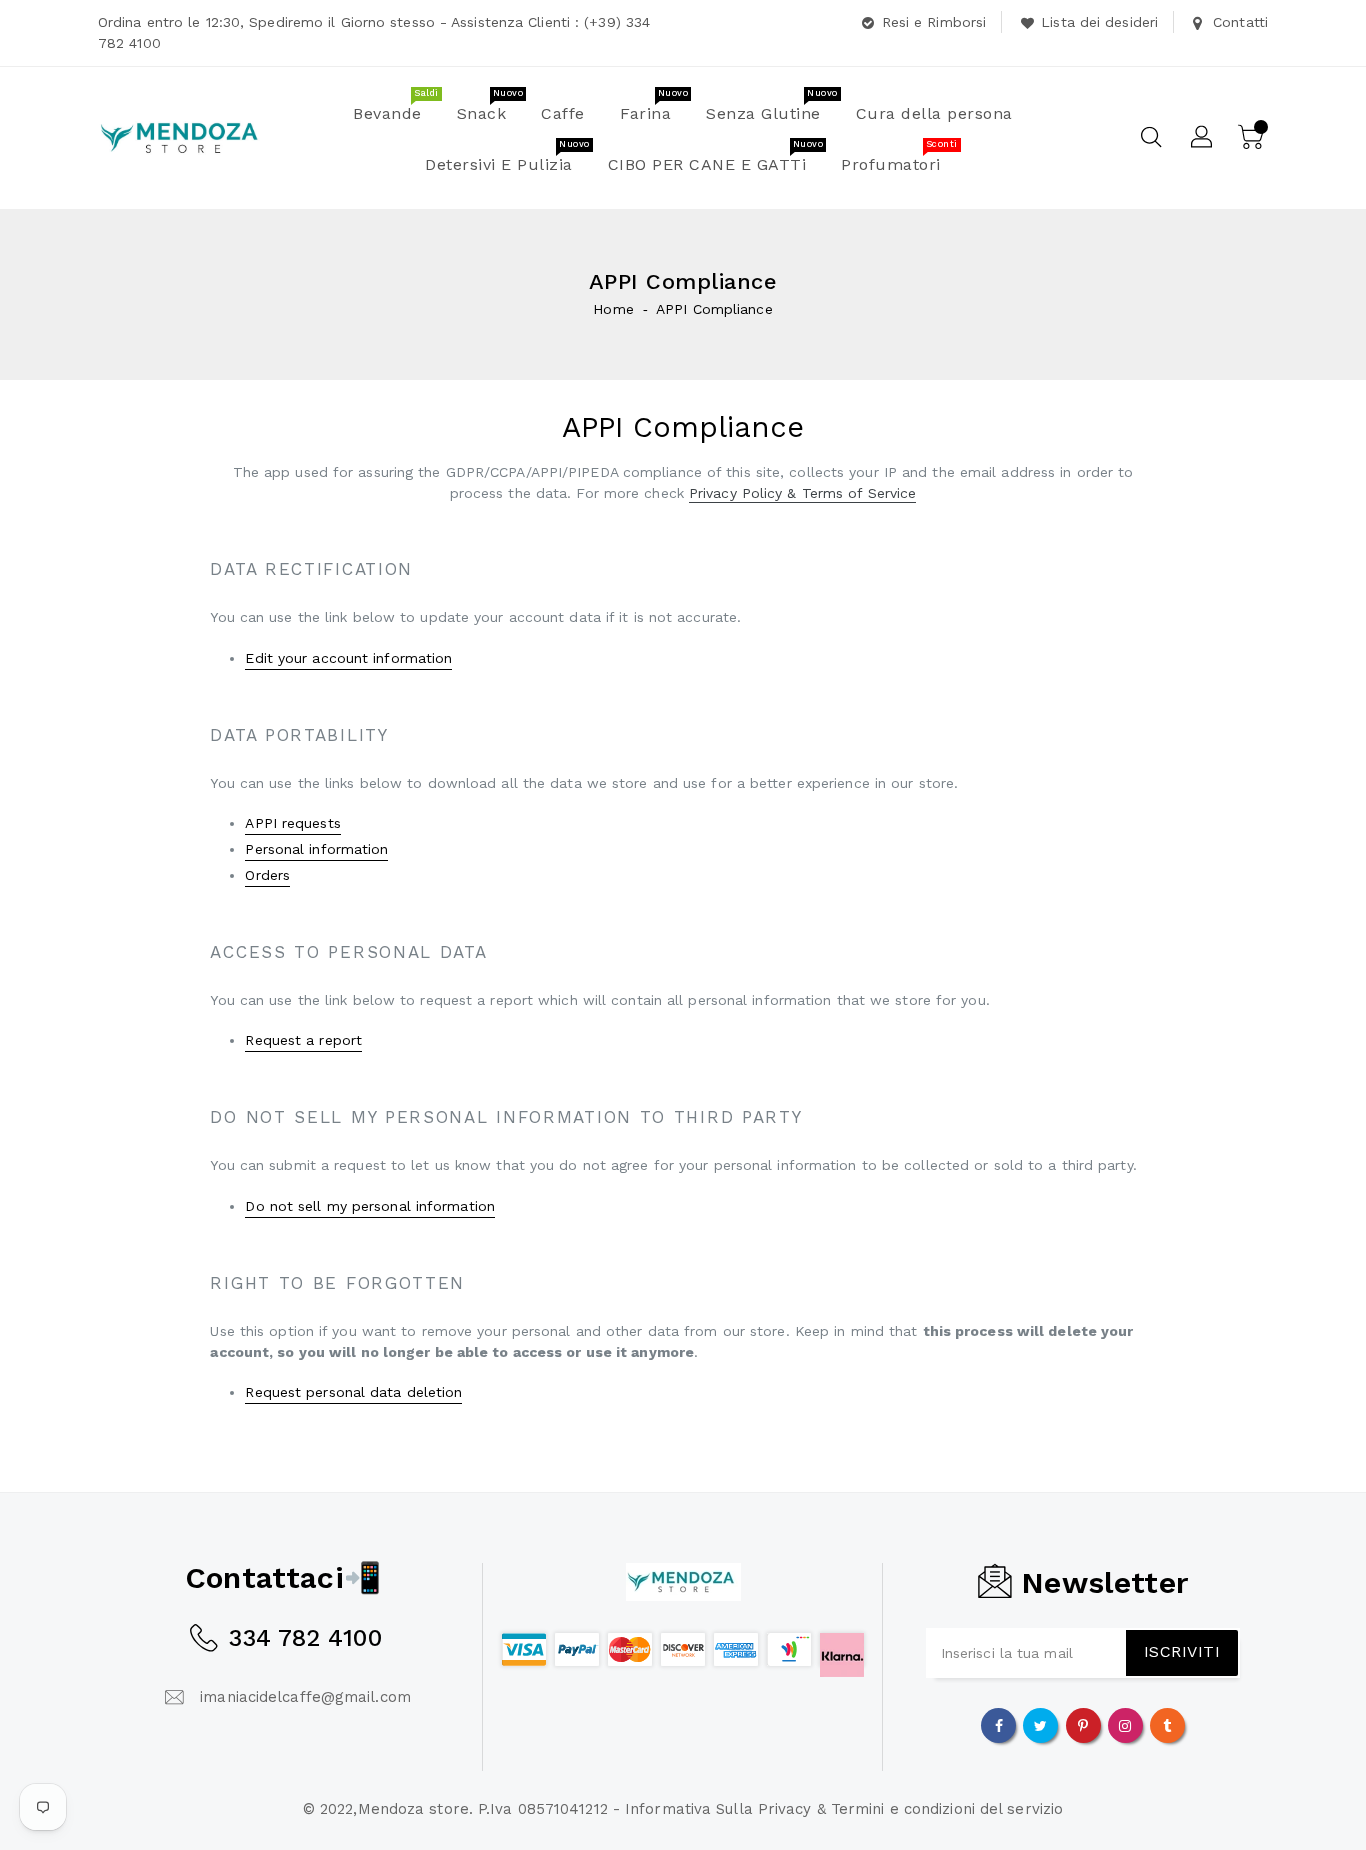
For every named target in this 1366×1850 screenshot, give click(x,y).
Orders (267, 875)
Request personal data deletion (353, 1392)
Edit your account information (348, 658)
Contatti (1240, 22)
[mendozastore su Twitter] (1040, 1725)
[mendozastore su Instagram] (1125, 1725)
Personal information (316, 849)
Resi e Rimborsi (934, 22)
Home (613, 309)
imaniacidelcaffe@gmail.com (305, 1697)
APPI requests (292, 823)
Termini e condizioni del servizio (947, 1809)
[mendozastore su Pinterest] (1083, 1725)
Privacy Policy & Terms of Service (802, 493)
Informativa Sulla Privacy (718, 1809)
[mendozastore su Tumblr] (1167, 1725)
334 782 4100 (305, 1638)
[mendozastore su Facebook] (999, 1725)
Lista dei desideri (1099, 22)
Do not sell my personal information (370, 1206)
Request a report (303, 1040)
